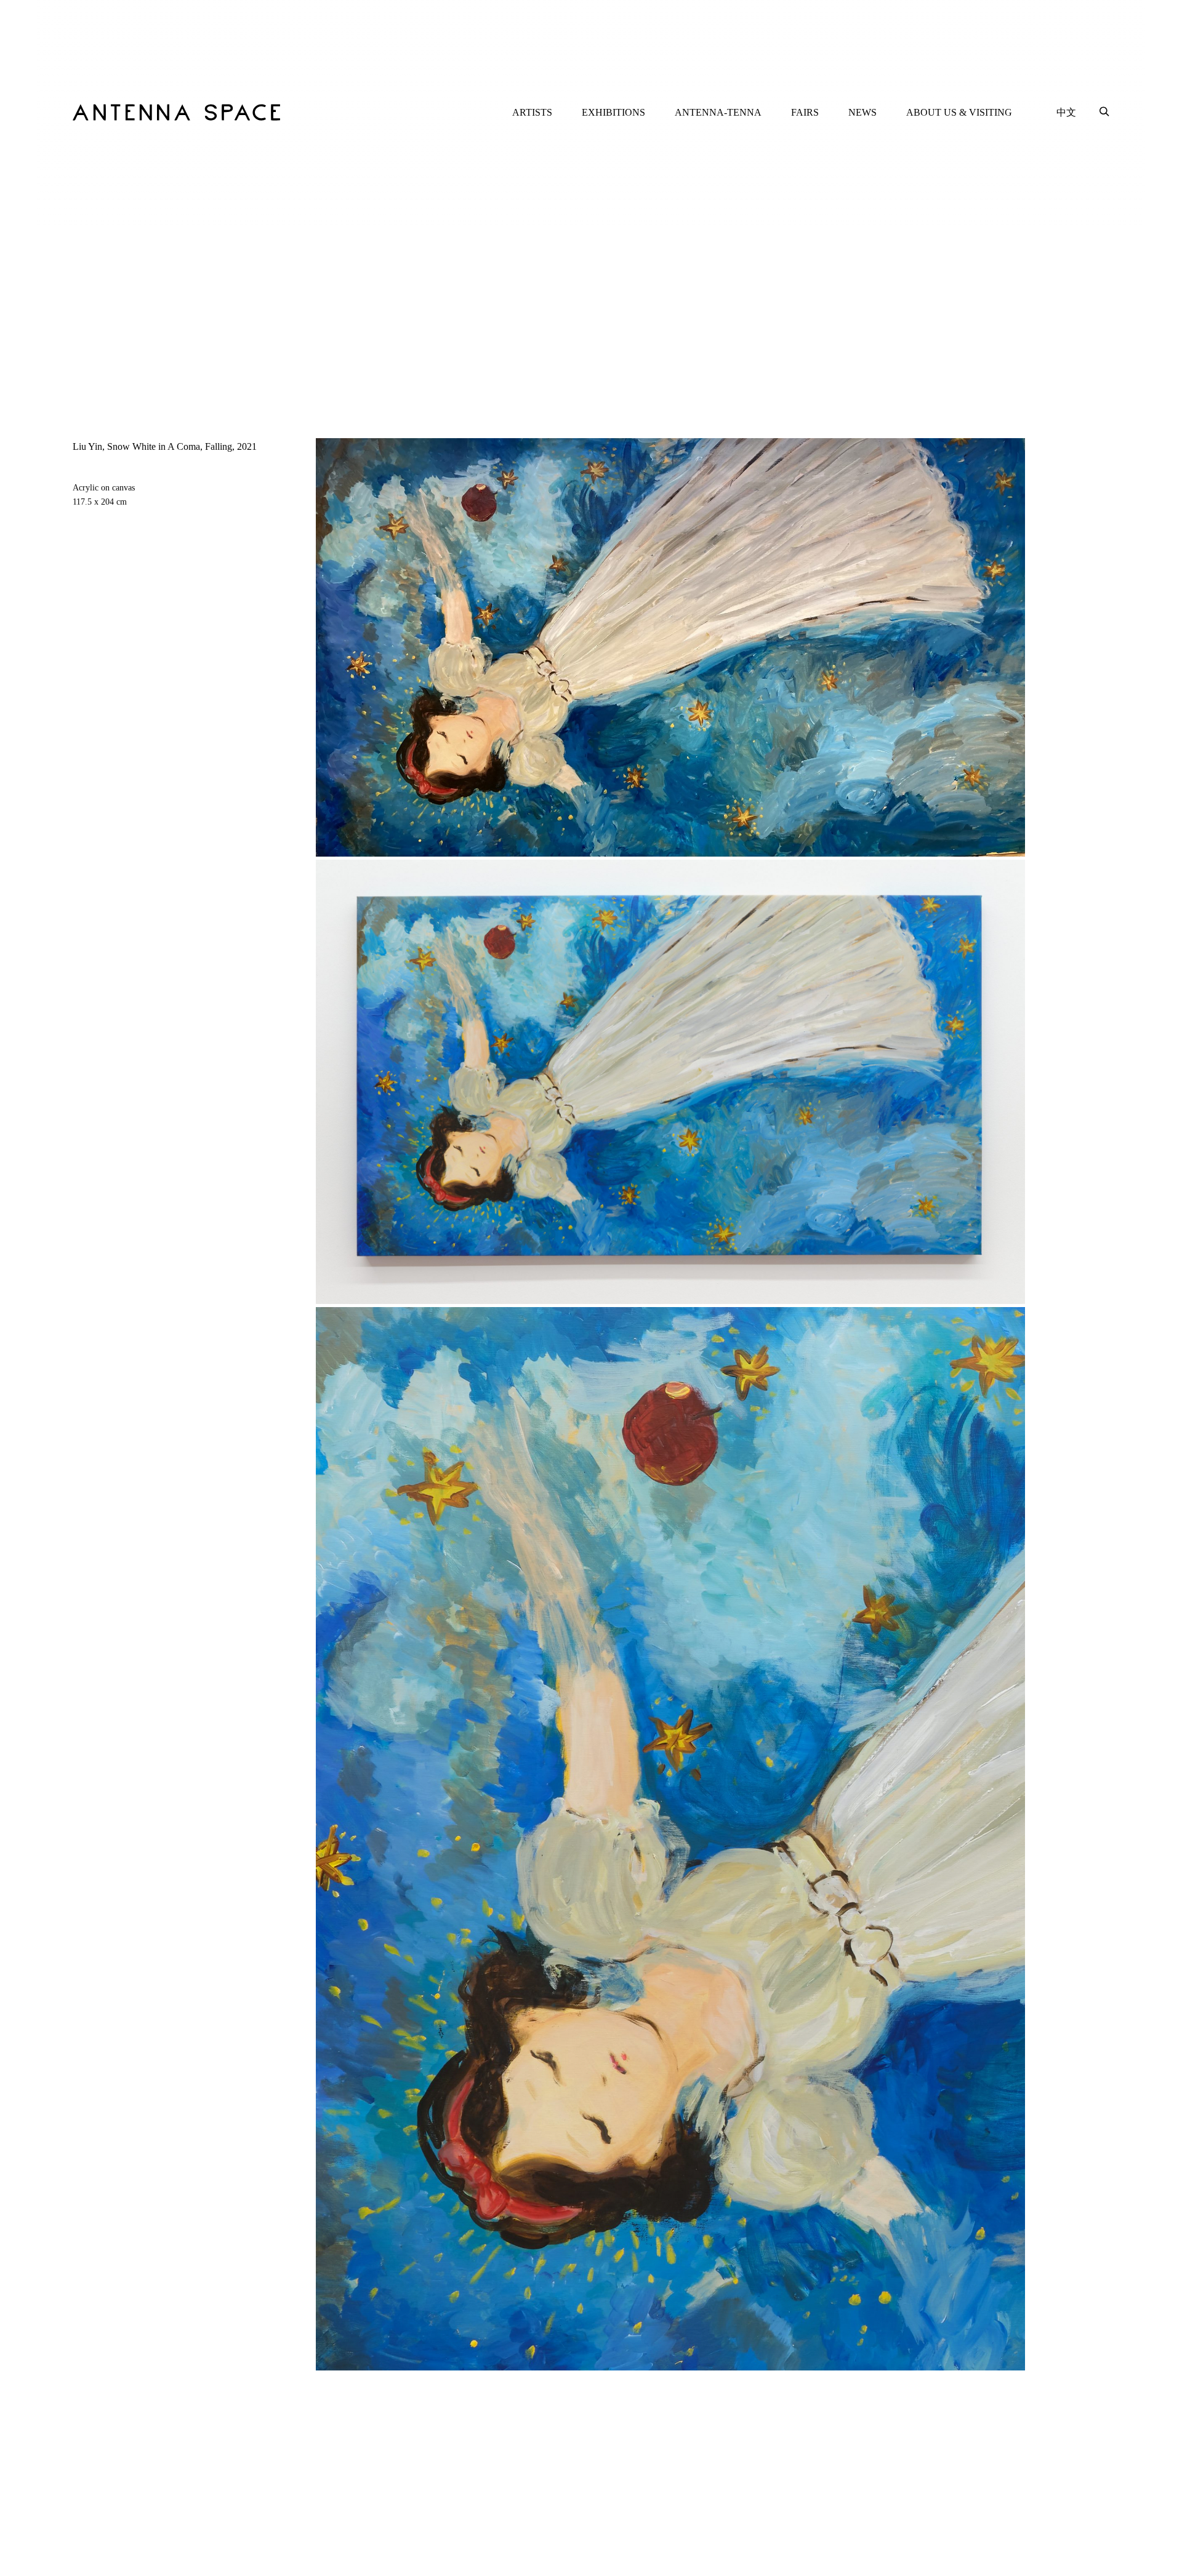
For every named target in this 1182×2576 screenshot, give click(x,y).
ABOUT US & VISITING (959, 112)
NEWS (862, 112)
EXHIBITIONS (613, 112)
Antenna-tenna (718, 112)
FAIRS (805, 112)
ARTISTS (532, 112)
